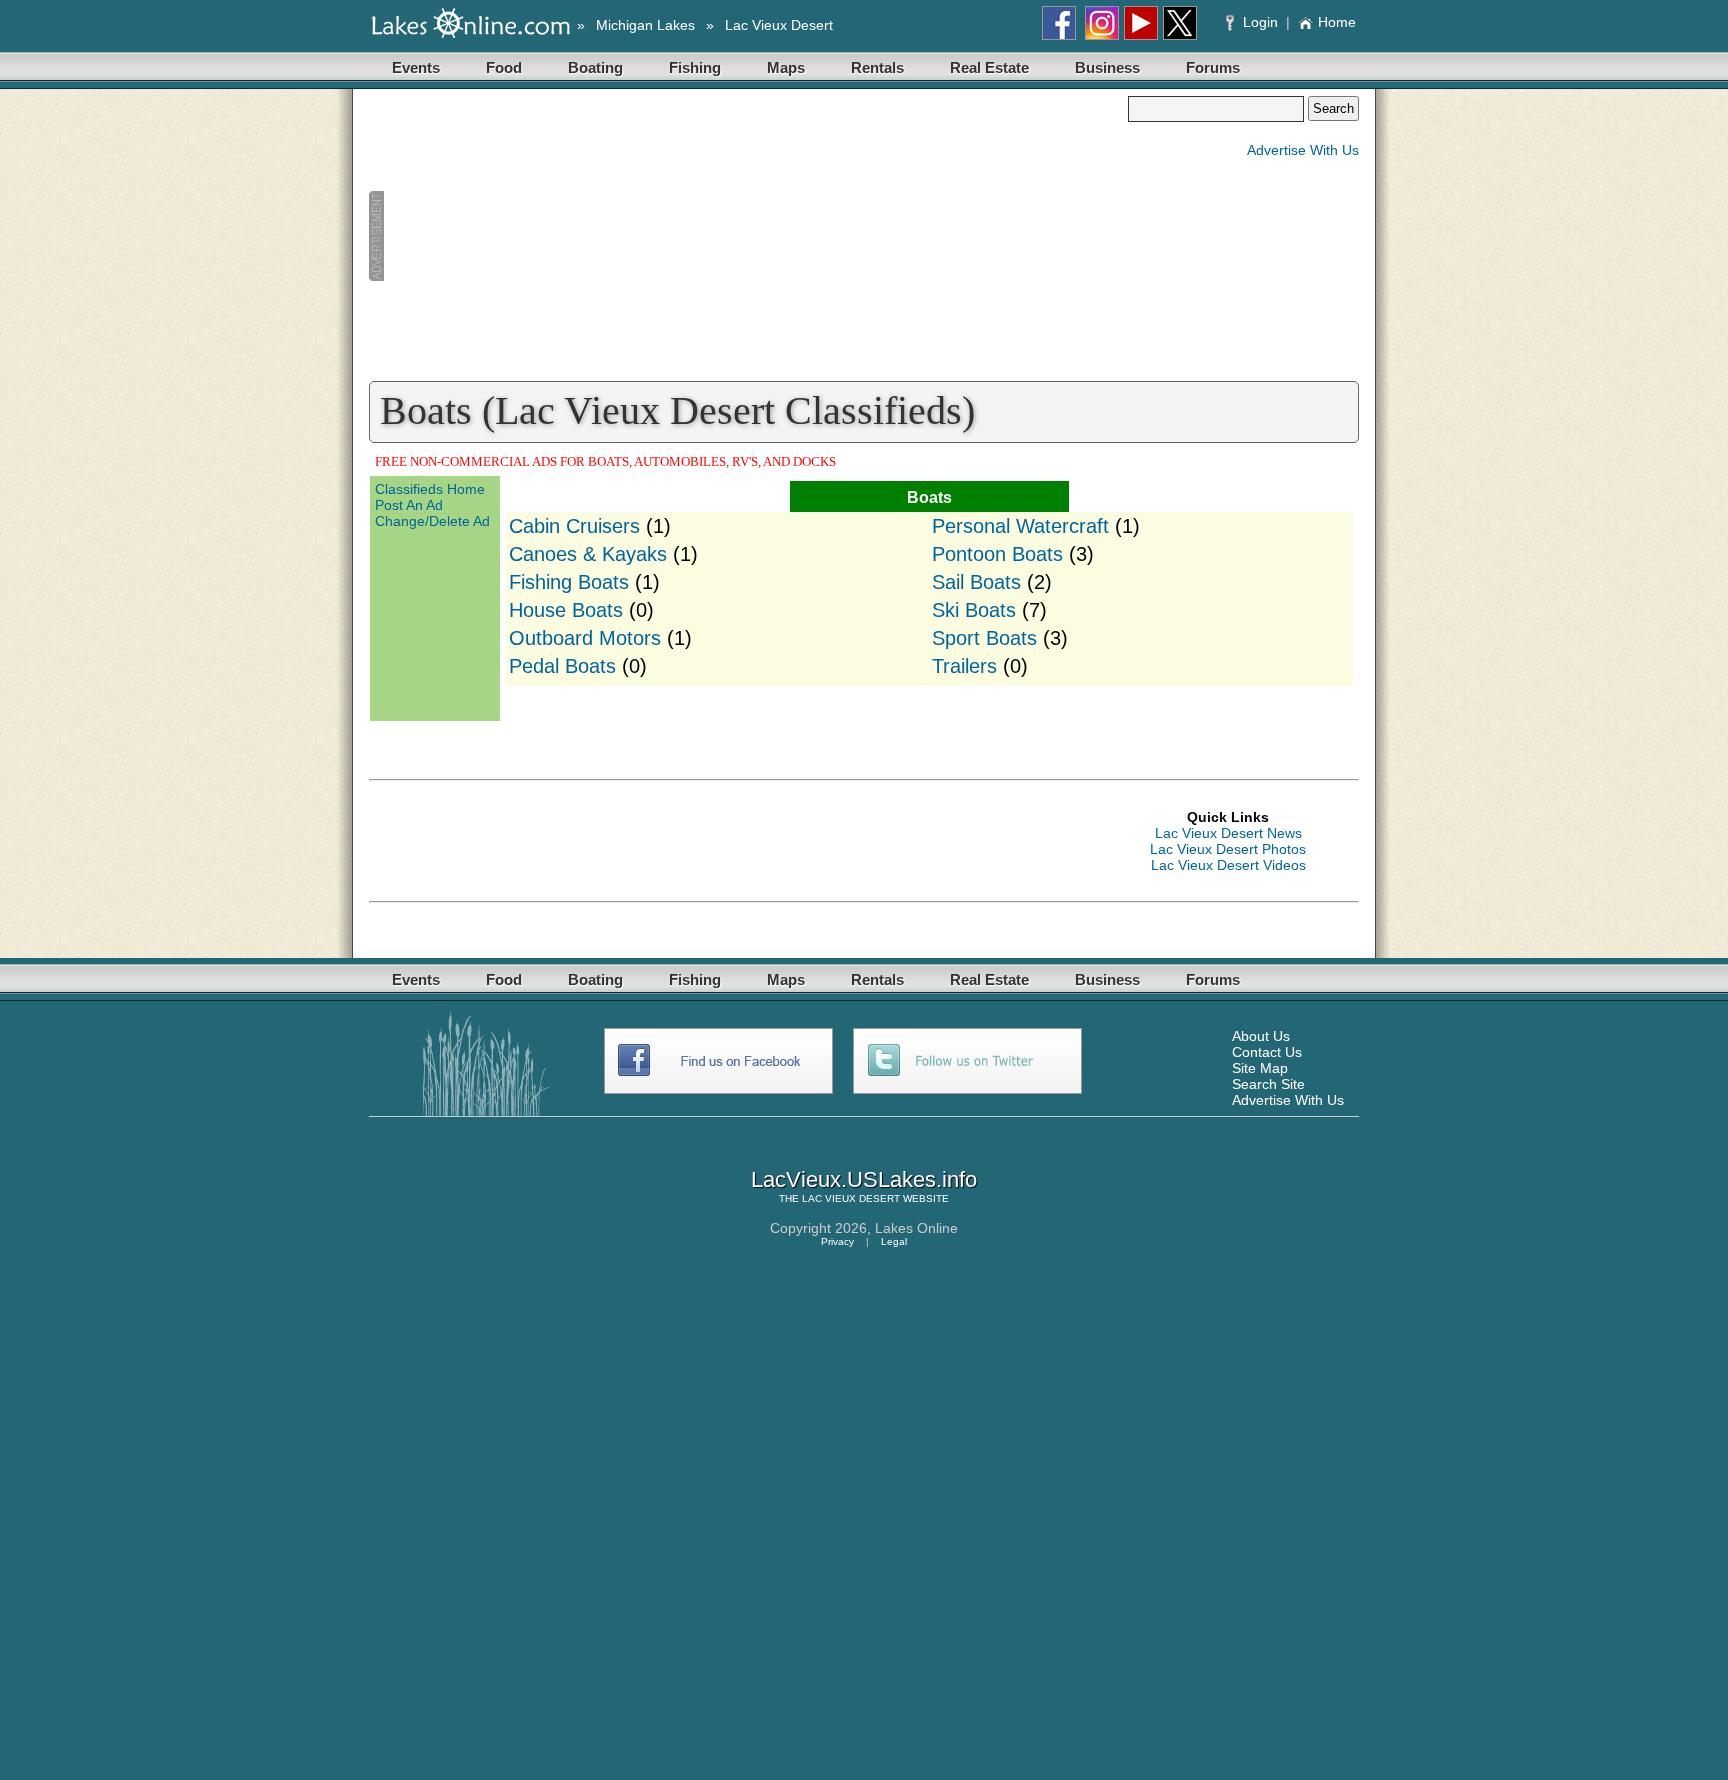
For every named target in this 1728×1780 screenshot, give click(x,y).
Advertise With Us (1303, 150)
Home (1337, 22)
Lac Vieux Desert (779, 25)
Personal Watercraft (1020, 526)
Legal (894, 1241)
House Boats (566, 610)
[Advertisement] (748, 236)
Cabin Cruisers (574, 526)
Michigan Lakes (645, 25)
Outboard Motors (585, 638)
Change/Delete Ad (432, 521)
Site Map (1260, 1068)
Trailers (964, 666)
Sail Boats (976, 582)
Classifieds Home (430, 489)
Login (1260, 22)
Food (504, 67)
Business (1107, 67)
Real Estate (989, 67)
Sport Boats (984, 638)
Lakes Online (916, 1228)
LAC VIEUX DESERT (851, 1198)
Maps (786, 67)
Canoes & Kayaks (588, 554)
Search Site (1268, 1084)
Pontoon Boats (997, 554)
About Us (1261, 1036)
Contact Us (1267, 1052)
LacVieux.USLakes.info (864, 1179)
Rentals (877, 67)
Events (416, 67)
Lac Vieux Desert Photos (1228, 849)
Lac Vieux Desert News (1228, 833)
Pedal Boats (562, 666)
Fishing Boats (569, 582)
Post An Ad (409, 505)
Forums (1213, 67)
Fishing (695, 67)
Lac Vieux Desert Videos (1228, 865)
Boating (595, 67)
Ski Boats (974, 610)
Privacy (837, 1241)
